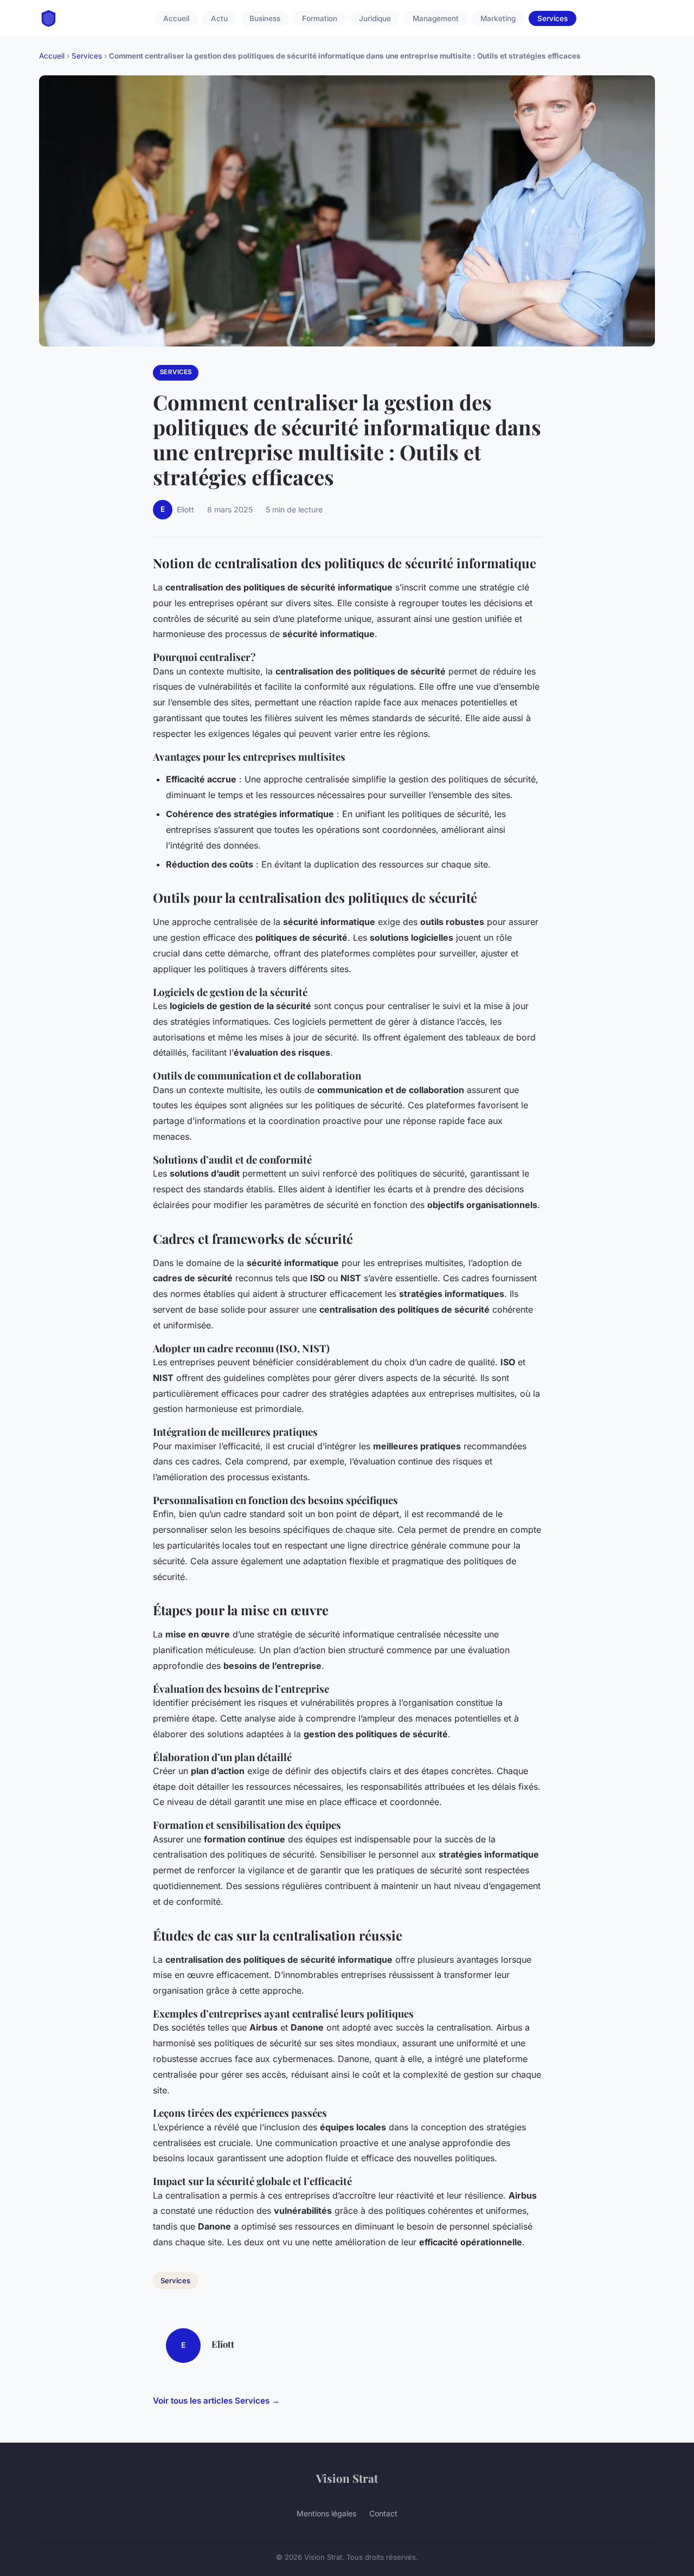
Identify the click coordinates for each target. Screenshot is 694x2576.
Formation (320, 18)
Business (265, 18)
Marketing (498, 18)
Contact (383, 2513)
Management (436, 18)
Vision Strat (347, 2478)
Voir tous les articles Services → (216, 2401)
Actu (219, 18)
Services (552, 18)
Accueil (176, 18)
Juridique (375, 18)
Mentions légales (326, 2513)
